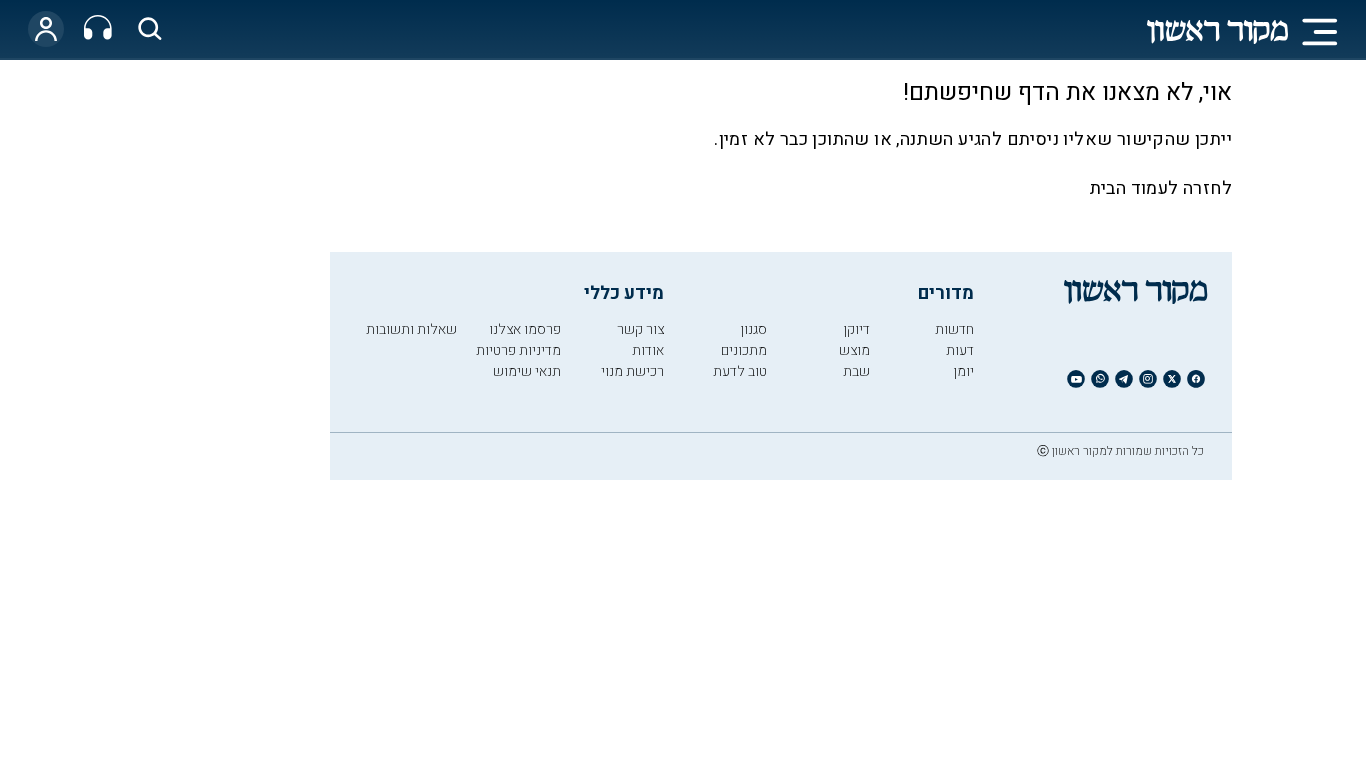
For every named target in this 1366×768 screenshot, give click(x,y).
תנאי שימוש (527, 371)
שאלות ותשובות (411, 329)
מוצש (854, 350)
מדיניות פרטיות (518, 350)
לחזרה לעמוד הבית (1161, 188)
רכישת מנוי (632, 371)
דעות (960, 350)
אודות (648, 350)
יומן (963, 371)
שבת (856, 371)
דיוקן (856, 329)
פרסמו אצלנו (525, 329)
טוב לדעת (740, 371)
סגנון (753, 329)
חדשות (954, 329)
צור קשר (640, 329)
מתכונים (744, 350)
